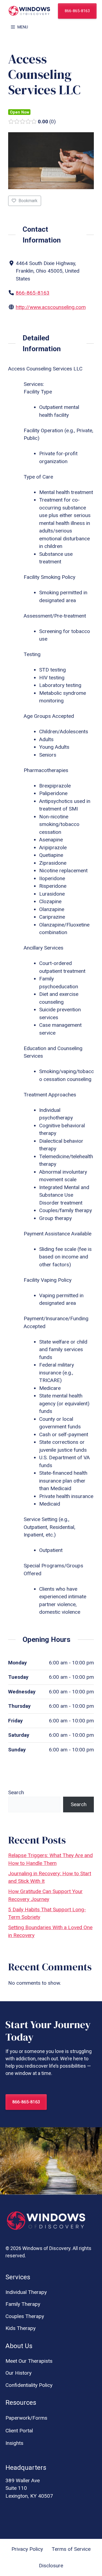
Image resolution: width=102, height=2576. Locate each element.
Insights (14, 2443)
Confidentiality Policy (29, 2385)
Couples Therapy (25, 2316)
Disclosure (51, 2566)
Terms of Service (71, 2549)
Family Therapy (23, 2304)
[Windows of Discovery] (29, 11)
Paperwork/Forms (26, 2418)
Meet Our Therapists (29, 2361)
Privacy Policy (27, 2549)
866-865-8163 (77, 11)
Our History (18, 2373)
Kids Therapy (21, 2328)
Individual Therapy (26, 2292)
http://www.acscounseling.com (51, 307)
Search (16, 1792)
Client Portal (19, 2431)
